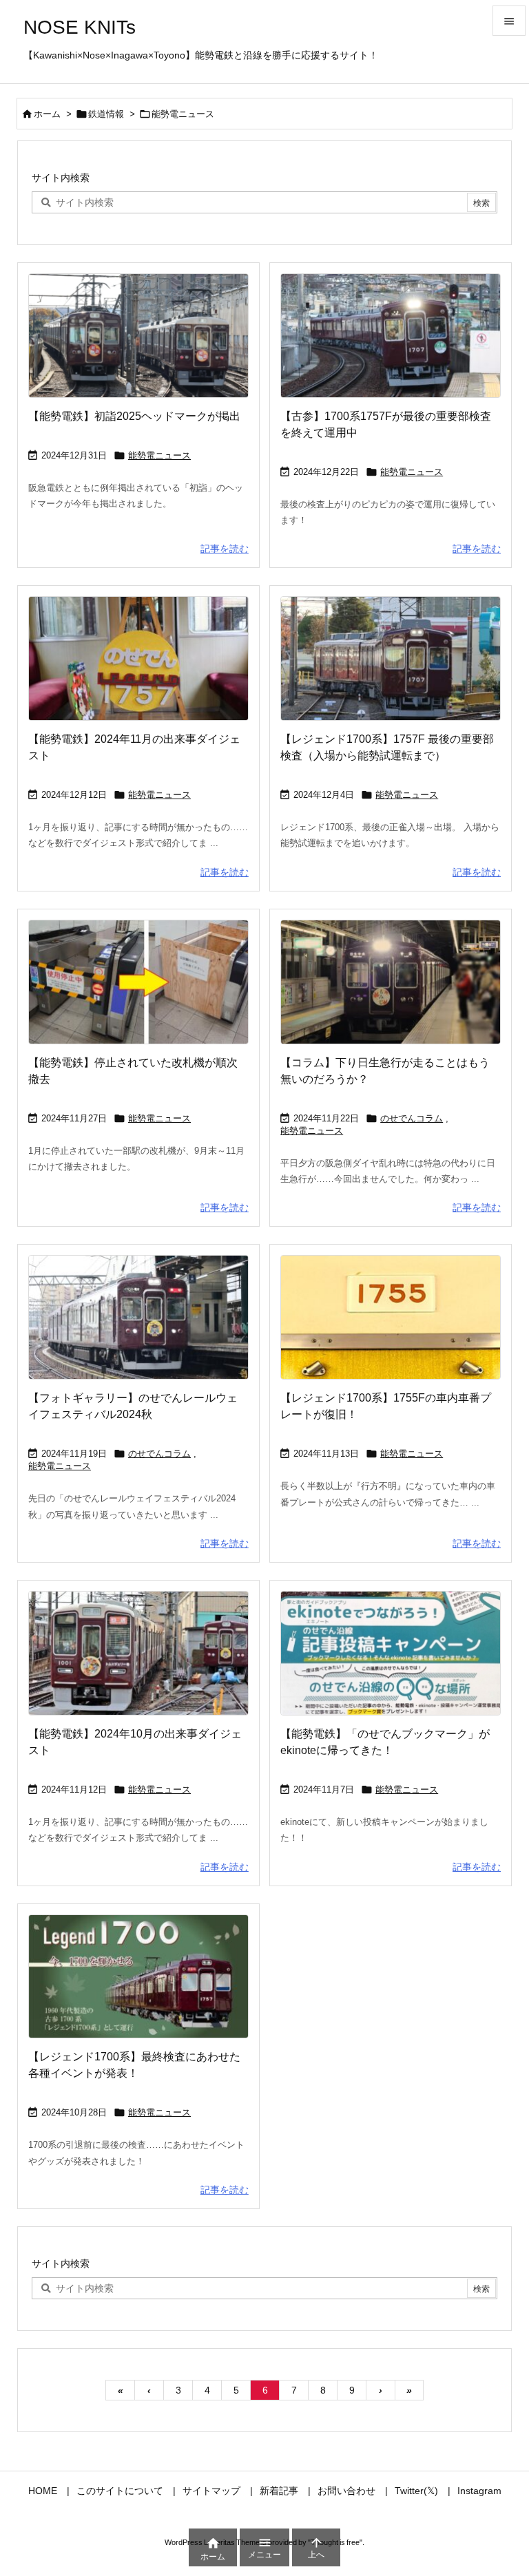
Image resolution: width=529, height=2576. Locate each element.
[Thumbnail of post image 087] (138, 1977)
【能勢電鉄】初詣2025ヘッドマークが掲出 (134, 416)
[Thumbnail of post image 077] (138, 336)
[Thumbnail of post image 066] (391, 1317)
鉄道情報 (106, 114)
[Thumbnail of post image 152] (391, 658)
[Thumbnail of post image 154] (391, 1653)
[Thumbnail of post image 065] (138, 658)
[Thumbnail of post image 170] (138, 1317)
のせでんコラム (412, 1118)
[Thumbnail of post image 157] (138, 1653)
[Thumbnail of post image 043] (138, 982)
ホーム (47, 114)
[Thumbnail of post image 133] (391, 982)
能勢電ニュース (159, 455)
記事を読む (225, 549)
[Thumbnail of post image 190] (391, 336)
